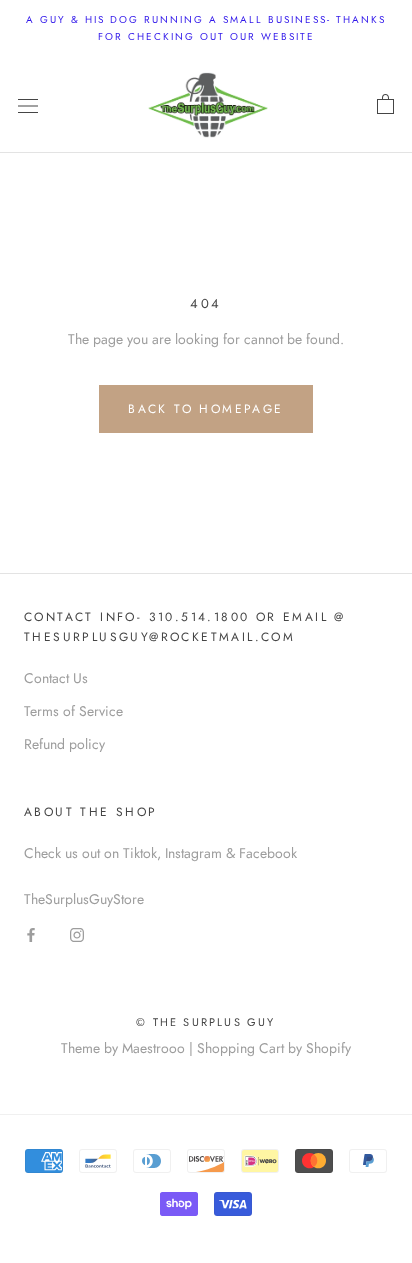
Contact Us (56, 678)
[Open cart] (385, 105)
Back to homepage (205, 409)
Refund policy (64, 744)
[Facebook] (31, 933)
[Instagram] (77, 933)
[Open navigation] (28, 105)
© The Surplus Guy (205, 1022)
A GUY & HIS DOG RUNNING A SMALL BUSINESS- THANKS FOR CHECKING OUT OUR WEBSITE (206, 28)
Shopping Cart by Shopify (274, 1048)
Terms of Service (73, 711)
